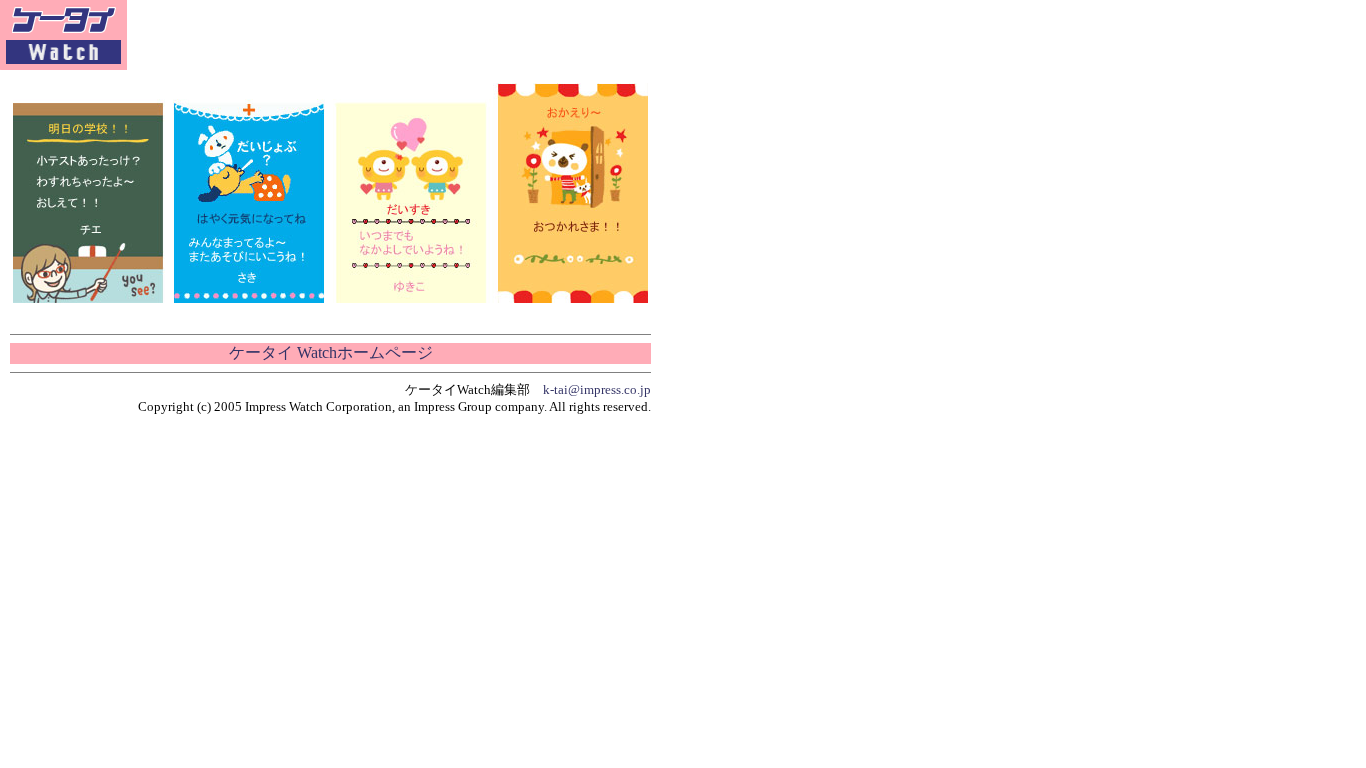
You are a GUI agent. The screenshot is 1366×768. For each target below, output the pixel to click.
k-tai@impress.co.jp (597, 389)
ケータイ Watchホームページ (331, 352)
